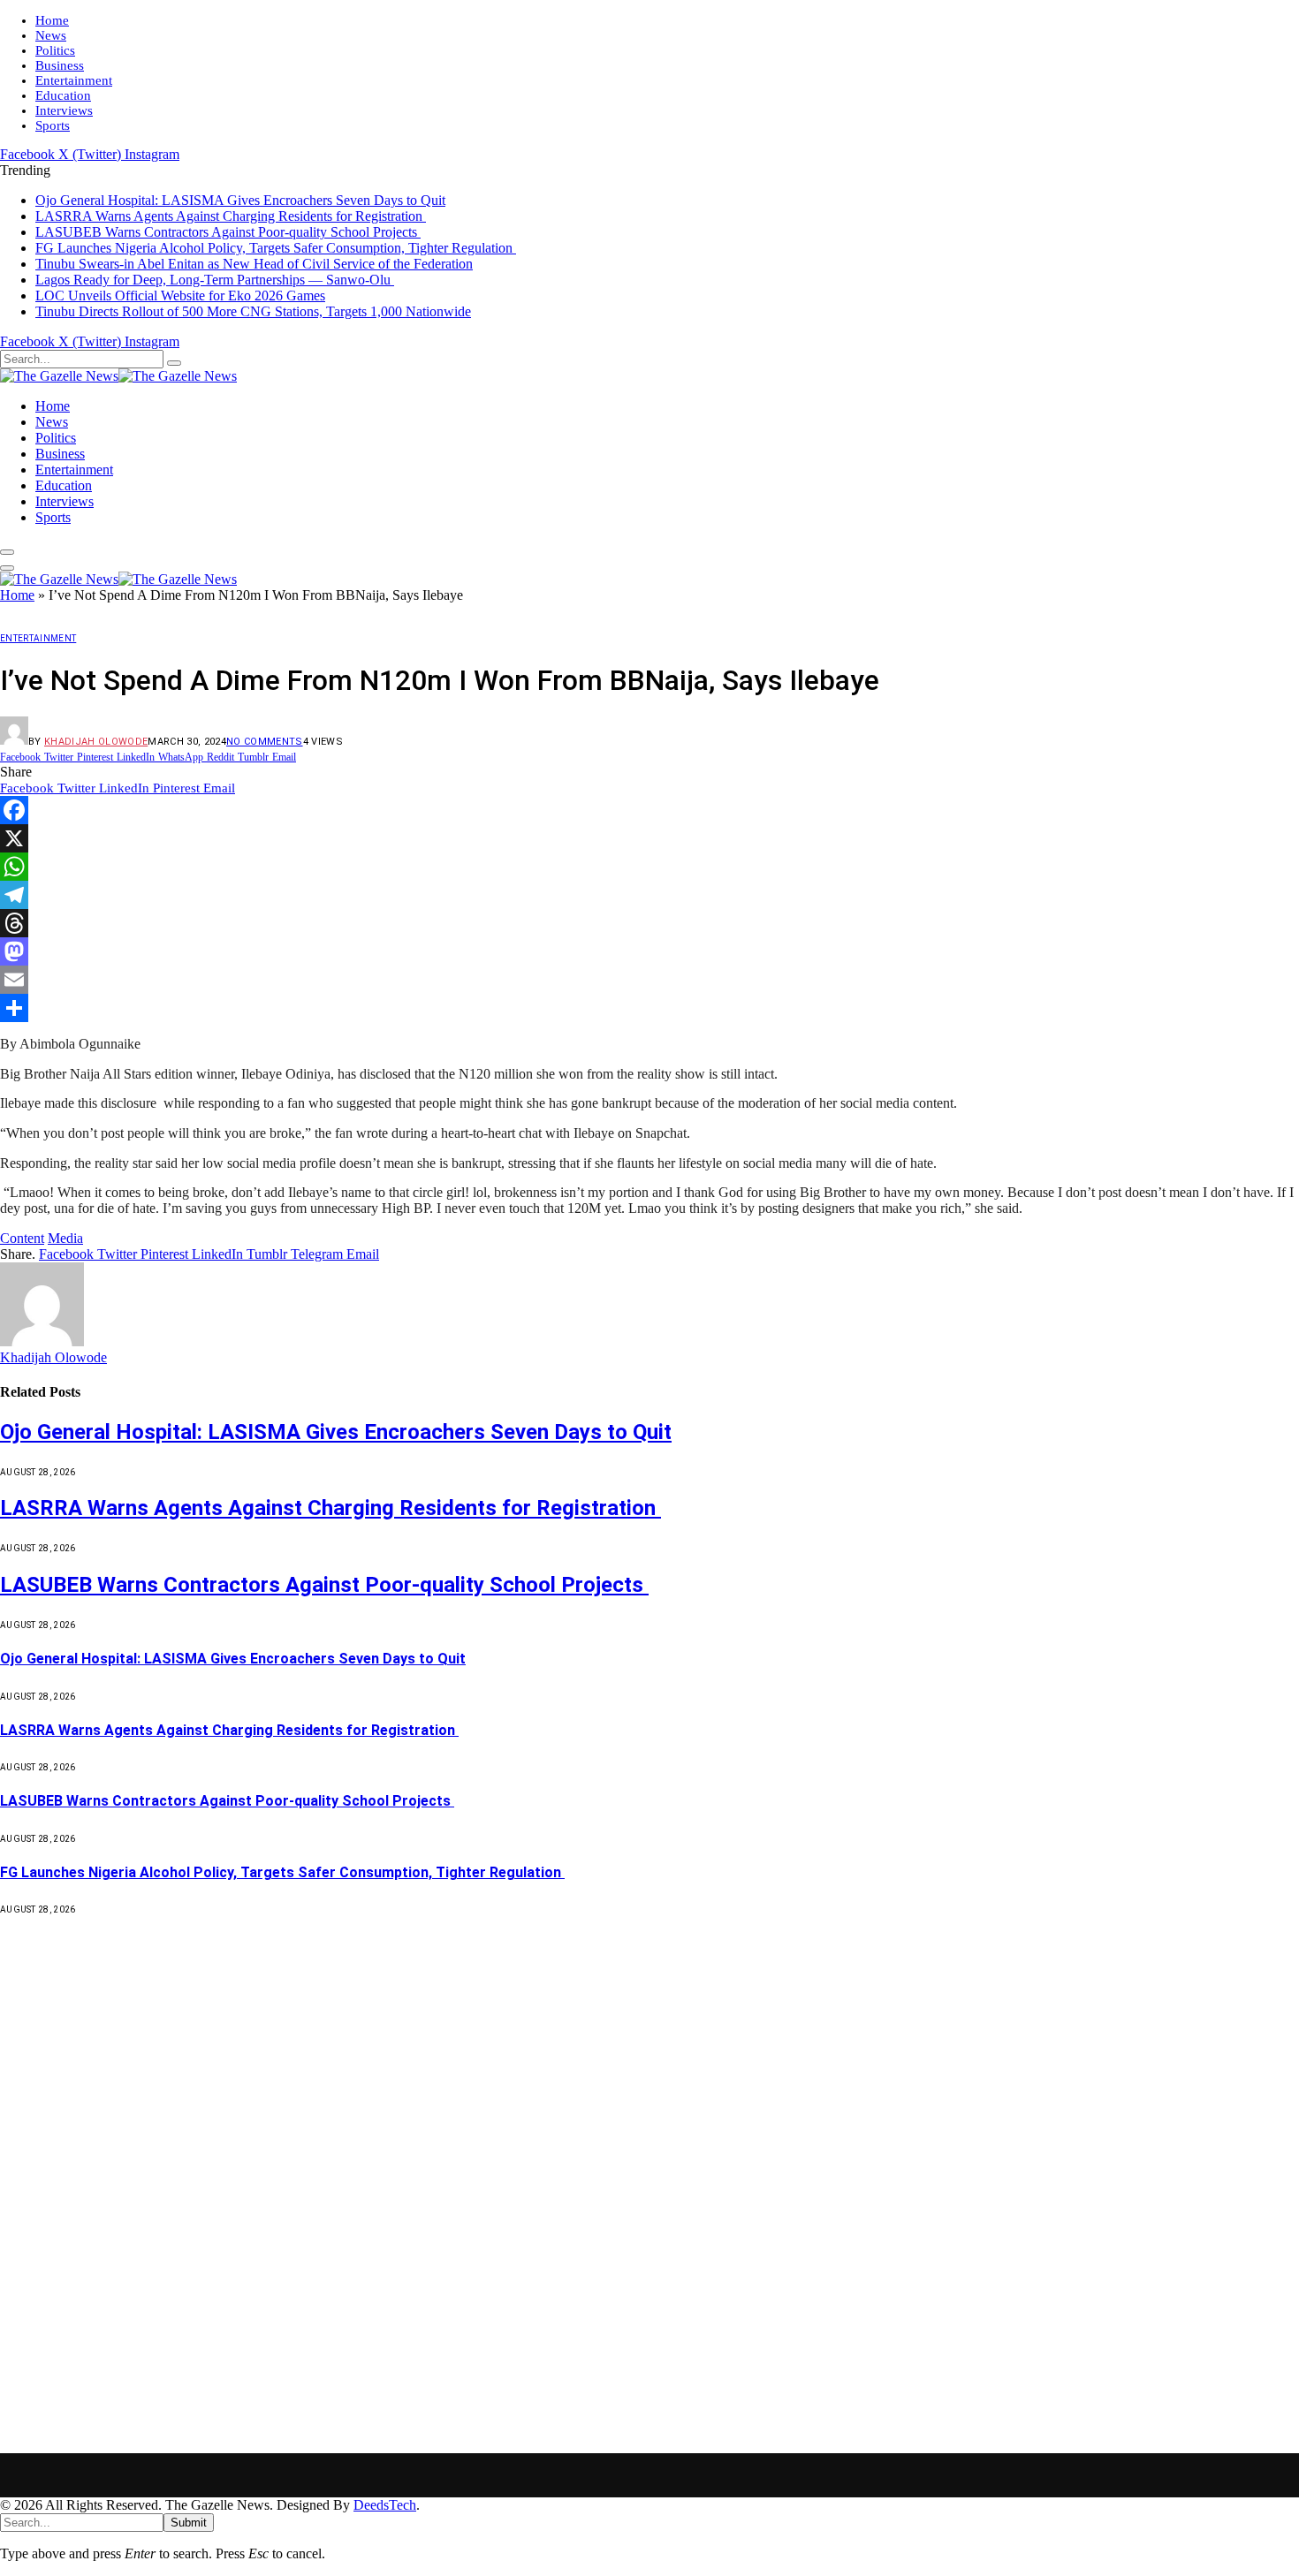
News (51, 35)
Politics (55, 50)
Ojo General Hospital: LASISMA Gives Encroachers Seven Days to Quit (240, 200)
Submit (189, 2523)
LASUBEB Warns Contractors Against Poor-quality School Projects (228, 232)
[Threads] (649, 923)
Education (63, 95)
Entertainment (74, 80)
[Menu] (7, 552)
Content (22, 1238)
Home (52, 20)
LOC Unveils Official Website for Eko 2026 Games (180, 295)
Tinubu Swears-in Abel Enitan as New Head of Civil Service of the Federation (254, 264)
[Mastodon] (649, 951)
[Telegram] (649, 895)
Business (60, 65)
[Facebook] (649, 810)
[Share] (649, 1008)
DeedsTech (385, 2505)
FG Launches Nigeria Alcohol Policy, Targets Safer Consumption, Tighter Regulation (276, 248)
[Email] (649, 980)
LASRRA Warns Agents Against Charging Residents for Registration (231, 216)
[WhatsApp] (649, 867)
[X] (649, 838)
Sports (53, 125)
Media (65, 1238)
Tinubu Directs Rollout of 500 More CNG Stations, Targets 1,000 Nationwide (253, 311)
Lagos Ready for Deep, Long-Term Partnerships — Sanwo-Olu (215, 280)
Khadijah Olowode (96, 742)
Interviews (64, 110)
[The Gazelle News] (118, 376)
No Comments (265, 742)
